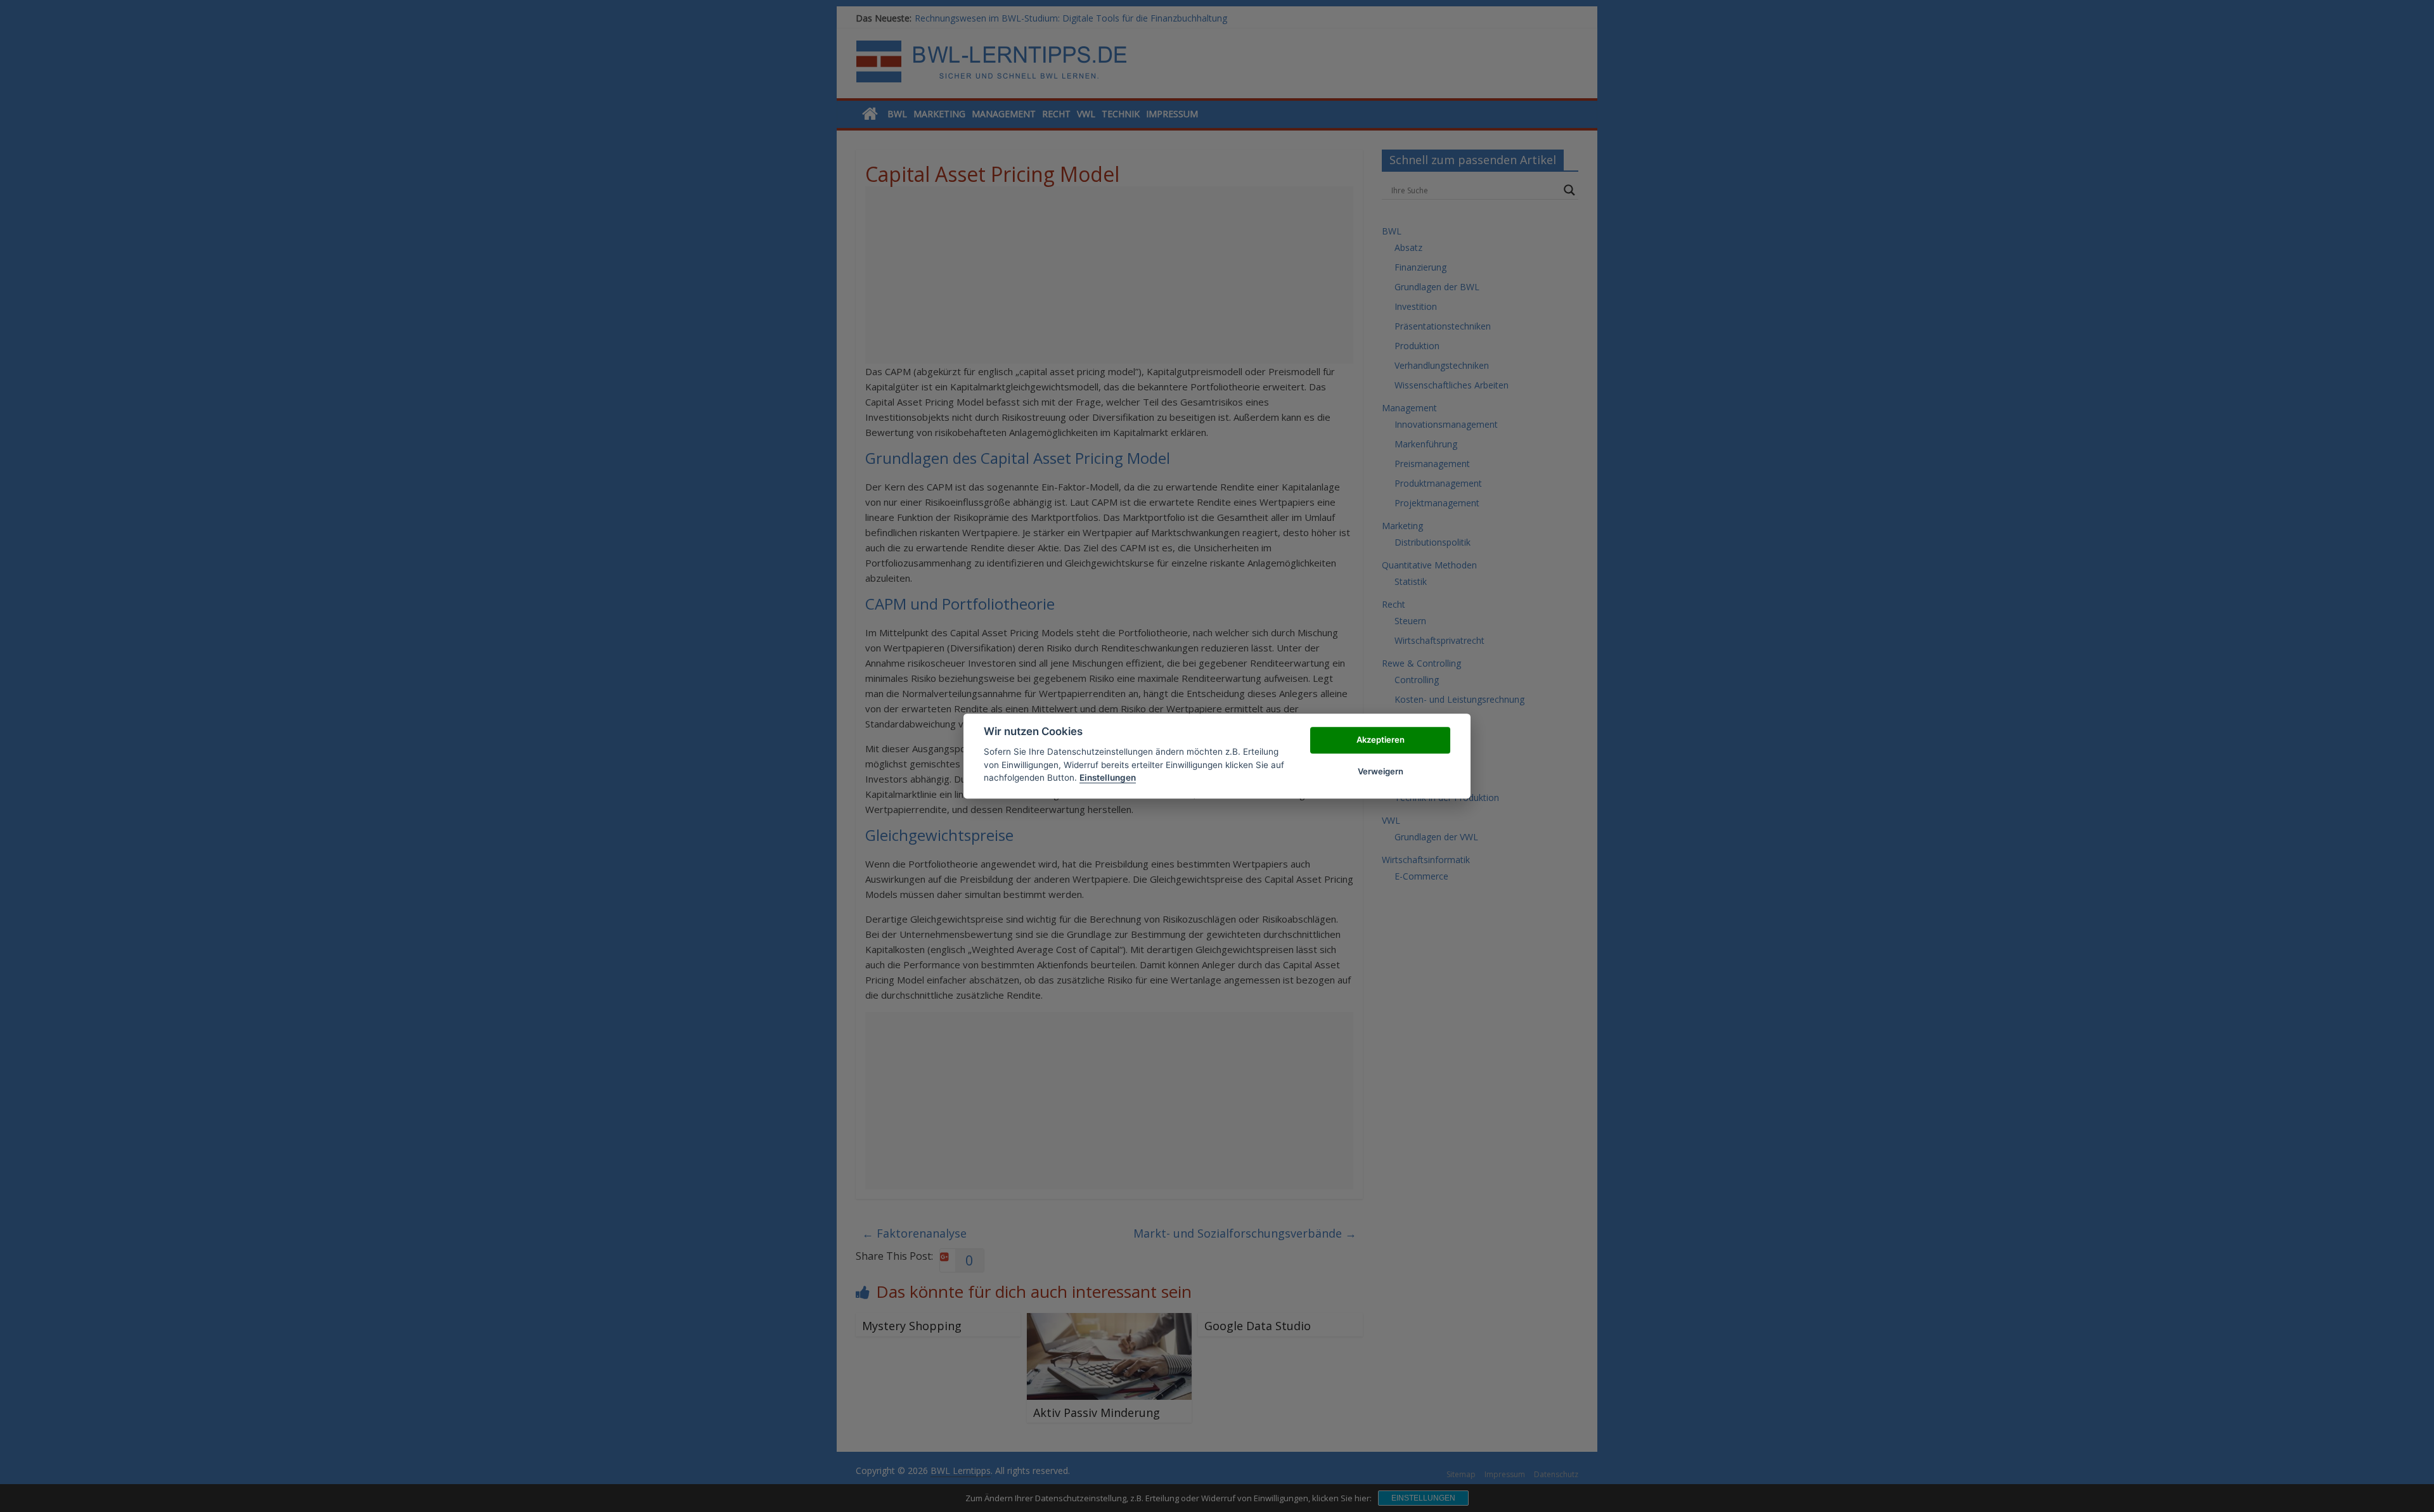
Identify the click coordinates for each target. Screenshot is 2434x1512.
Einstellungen (1108, 778)
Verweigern (1381, 771)
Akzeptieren (1381, 740)
